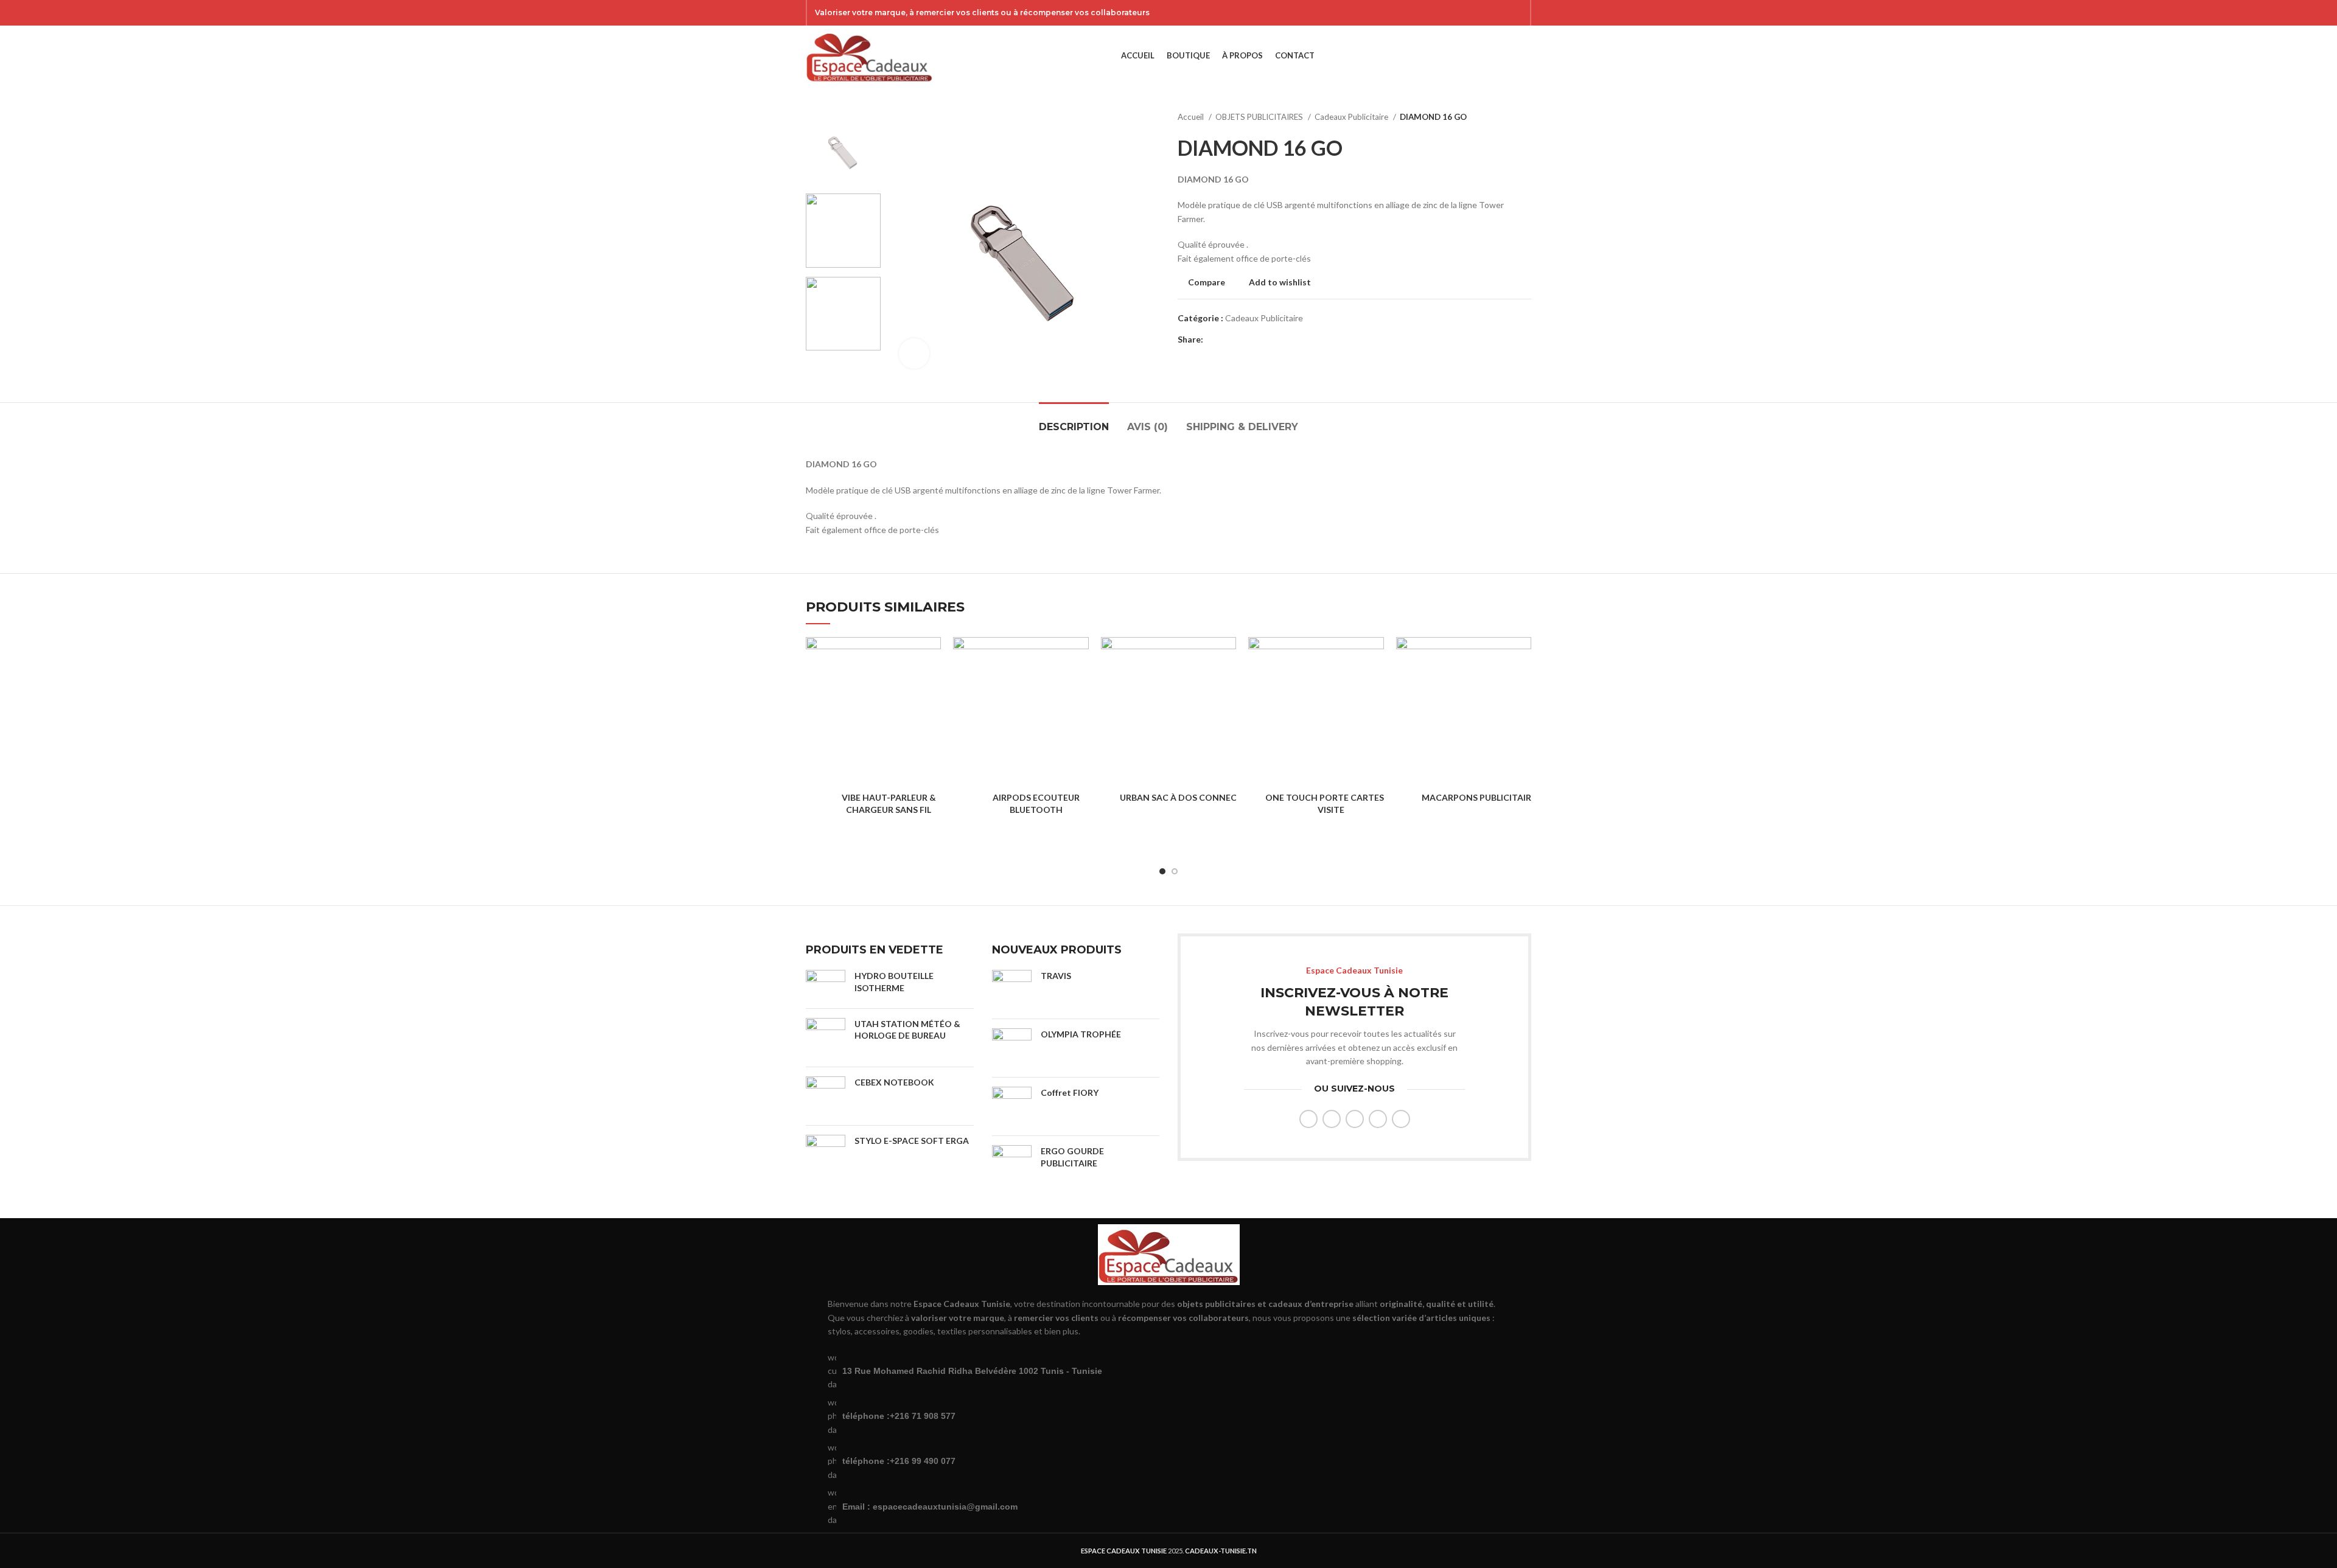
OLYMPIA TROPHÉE (1081, 1034)
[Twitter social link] (1469, 13)
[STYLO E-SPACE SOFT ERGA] (826, 1155)
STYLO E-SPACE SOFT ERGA (912, 1141)
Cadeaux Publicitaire (1352, 117)
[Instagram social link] (1484, 13)
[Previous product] (1501, 117)
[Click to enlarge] (914, 354)
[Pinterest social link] (1516, 13)
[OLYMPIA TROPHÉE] (1012, 1048)
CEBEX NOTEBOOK (894, 1082)
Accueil (1192, 117)
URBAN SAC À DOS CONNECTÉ (1184, 797)
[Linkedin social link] (1255, 340)
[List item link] (1168, 1416)
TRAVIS (1056, 976)
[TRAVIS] (1012, 990)
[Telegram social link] (1269, 340)
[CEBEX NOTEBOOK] (826, 1096)
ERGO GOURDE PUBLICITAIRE (1072, 1157)
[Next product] (1525, 117)
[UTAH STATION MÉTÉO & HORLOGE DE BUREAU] (826, 1038)
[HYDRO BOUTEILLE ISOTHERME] (826, 984)
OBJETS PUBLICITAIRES (1260, 117)
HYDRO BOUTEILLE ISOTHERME (894, 982)
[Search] (1506, 56)
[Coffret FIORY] (1012, 1106)
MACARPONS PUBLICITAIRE (1479, 797)
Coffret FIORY (1070, 1092)
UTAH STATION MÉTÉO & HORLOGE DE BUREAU (907, 1030)
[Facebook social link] (1453, 13)
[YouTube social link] (1500, 13)
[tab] (1074, 421)
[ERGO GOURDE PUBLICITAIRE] (1012, 1165)
